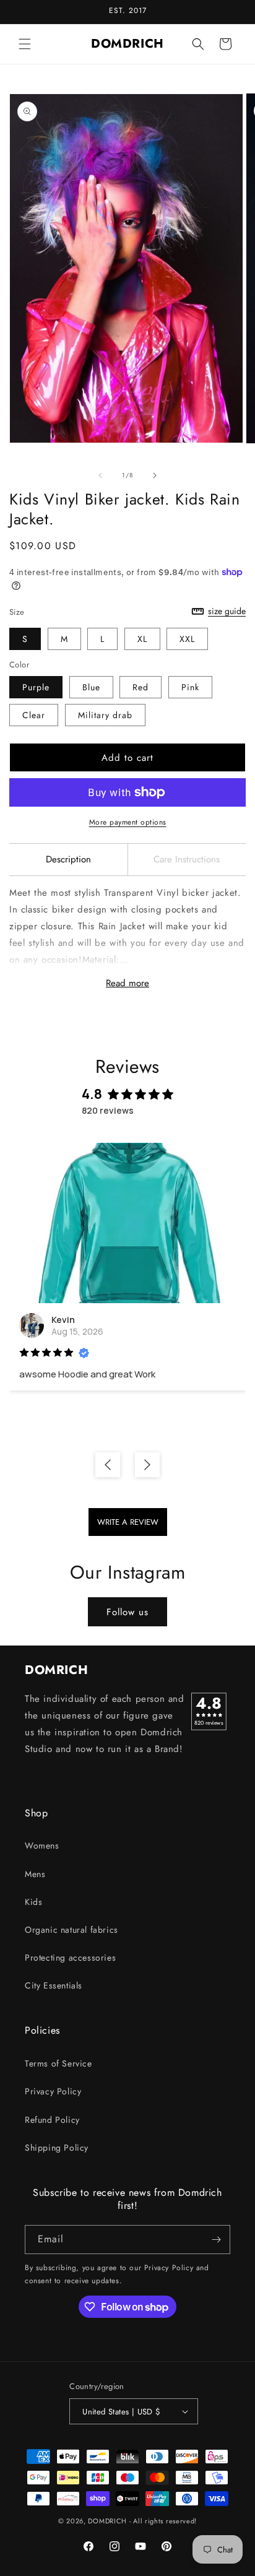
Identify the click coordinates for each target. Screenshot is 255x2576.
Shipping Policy (57, 2148)
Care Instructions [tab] (187, 859)
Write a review (128, 1522)
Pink (190, 687)
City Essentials (54, 1985)
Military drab (105, 715)
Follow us (127, 1612)
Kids (33, 1902)
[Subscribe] (216, 2240)
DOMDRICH (107, 2521)
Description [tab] (68, 859)
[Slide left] (100, 475)
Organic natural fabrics (71, 1930)
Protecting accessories (70, 1958)
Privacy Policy (53, 2091)
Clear (34, 715)
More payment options (128, 822)
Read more (127, 983)
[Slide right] (155, 475)
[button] (25, 44)
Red (140, 687)
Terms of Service (58, 2063)
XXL (187, 639)
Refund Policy (52, 2120)
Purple (36, 687)
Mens (35, 1874)
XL (142, 639)
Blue (91, 687)
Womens (42, 1845)
